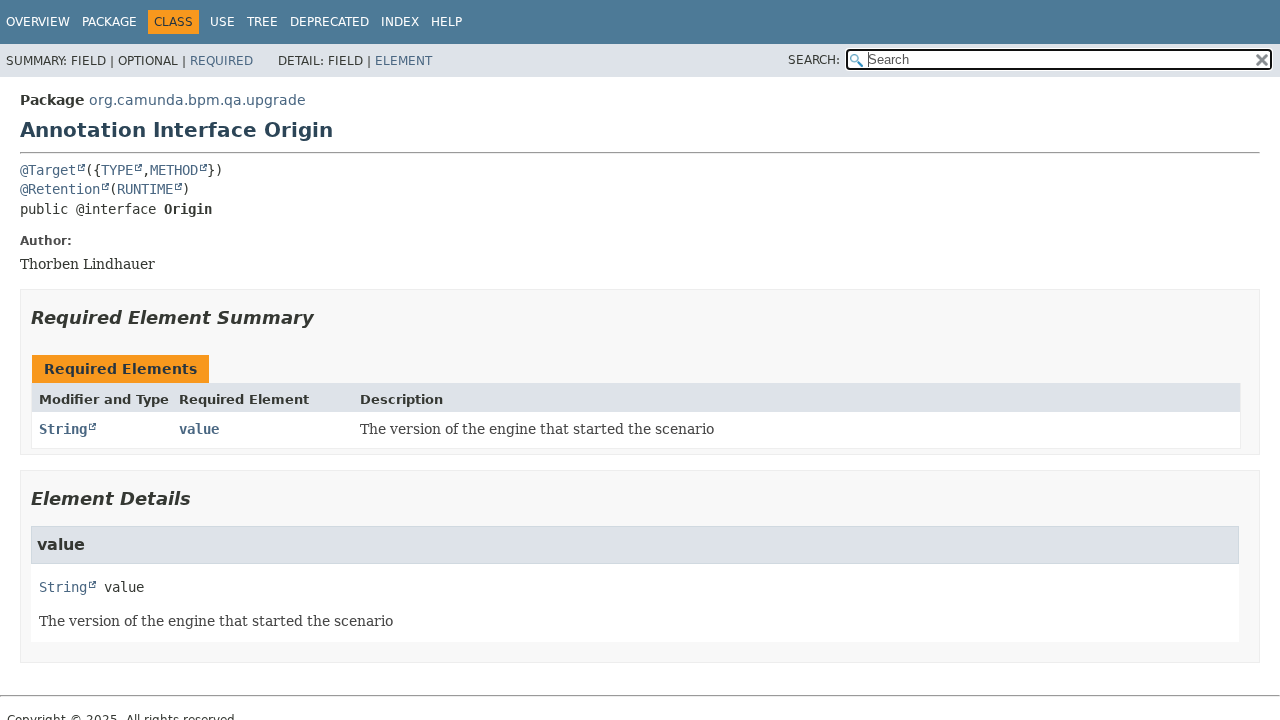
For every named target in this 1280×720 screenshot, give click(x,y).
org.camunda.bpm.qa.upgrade (197, 100)
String (63, 429)
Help (446, 22)
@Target (48, 170)
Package (109, 22)
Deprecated (329, 22)
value (199, 429)
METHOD (174, 170)
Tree (262, 22)
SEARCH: (814, 60)
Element (403, 61)
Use (222, 22)
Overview (38, 22)
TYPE (117, 170)
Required (221, 61)
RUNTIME (145, 189)
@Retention (60, 189)
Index (400, 22)
